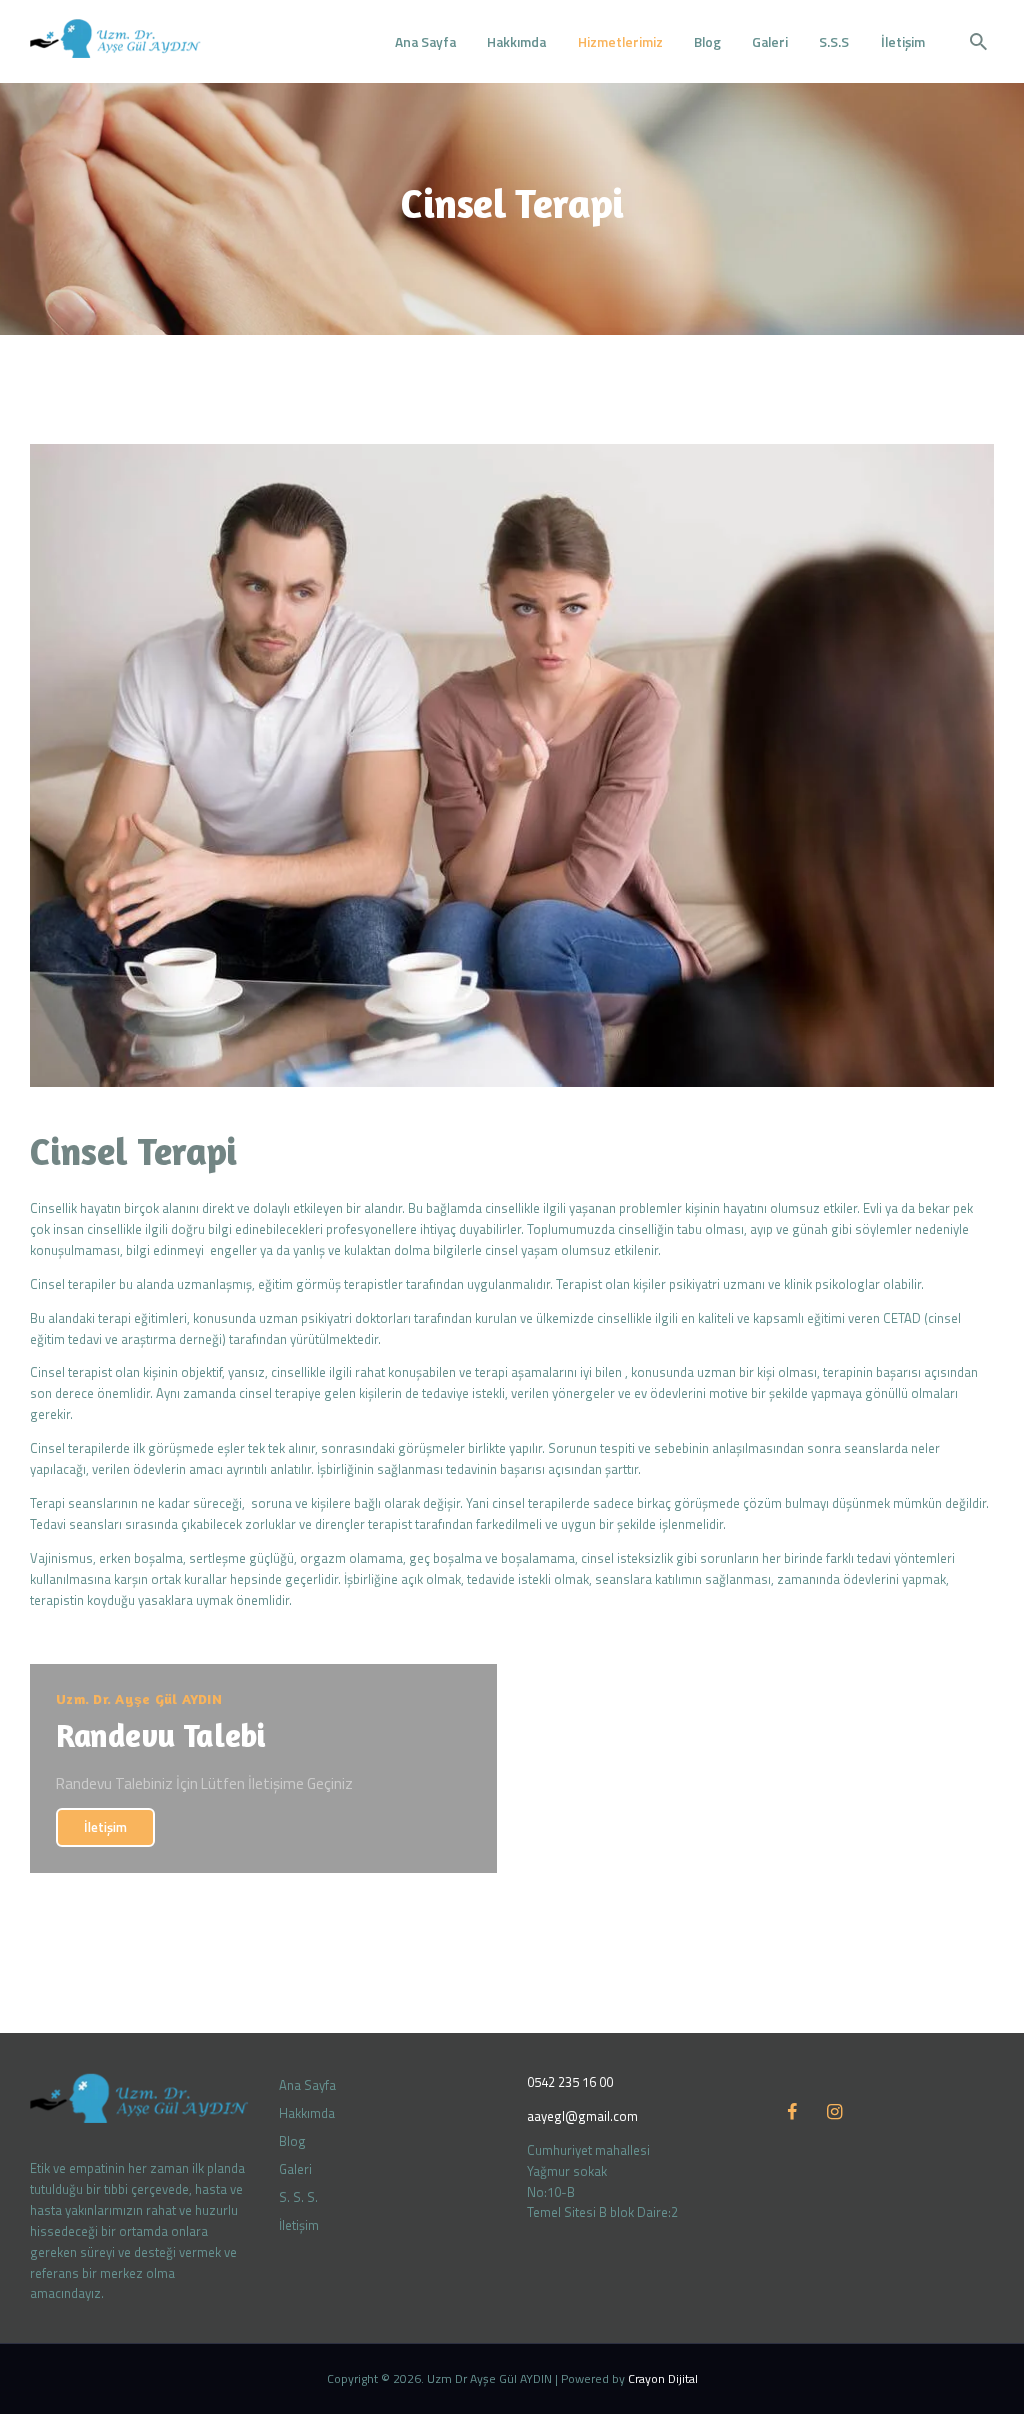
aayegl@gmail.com (582, 2116)
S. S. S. (298, 2197)
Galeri (295, 2169)
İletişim (105, 1827)
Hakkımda (307, 2113)
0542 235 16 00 (570, 2082)
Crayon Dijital (663, 2378)
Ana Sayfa (307, 2085)
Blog (292, 2141)
